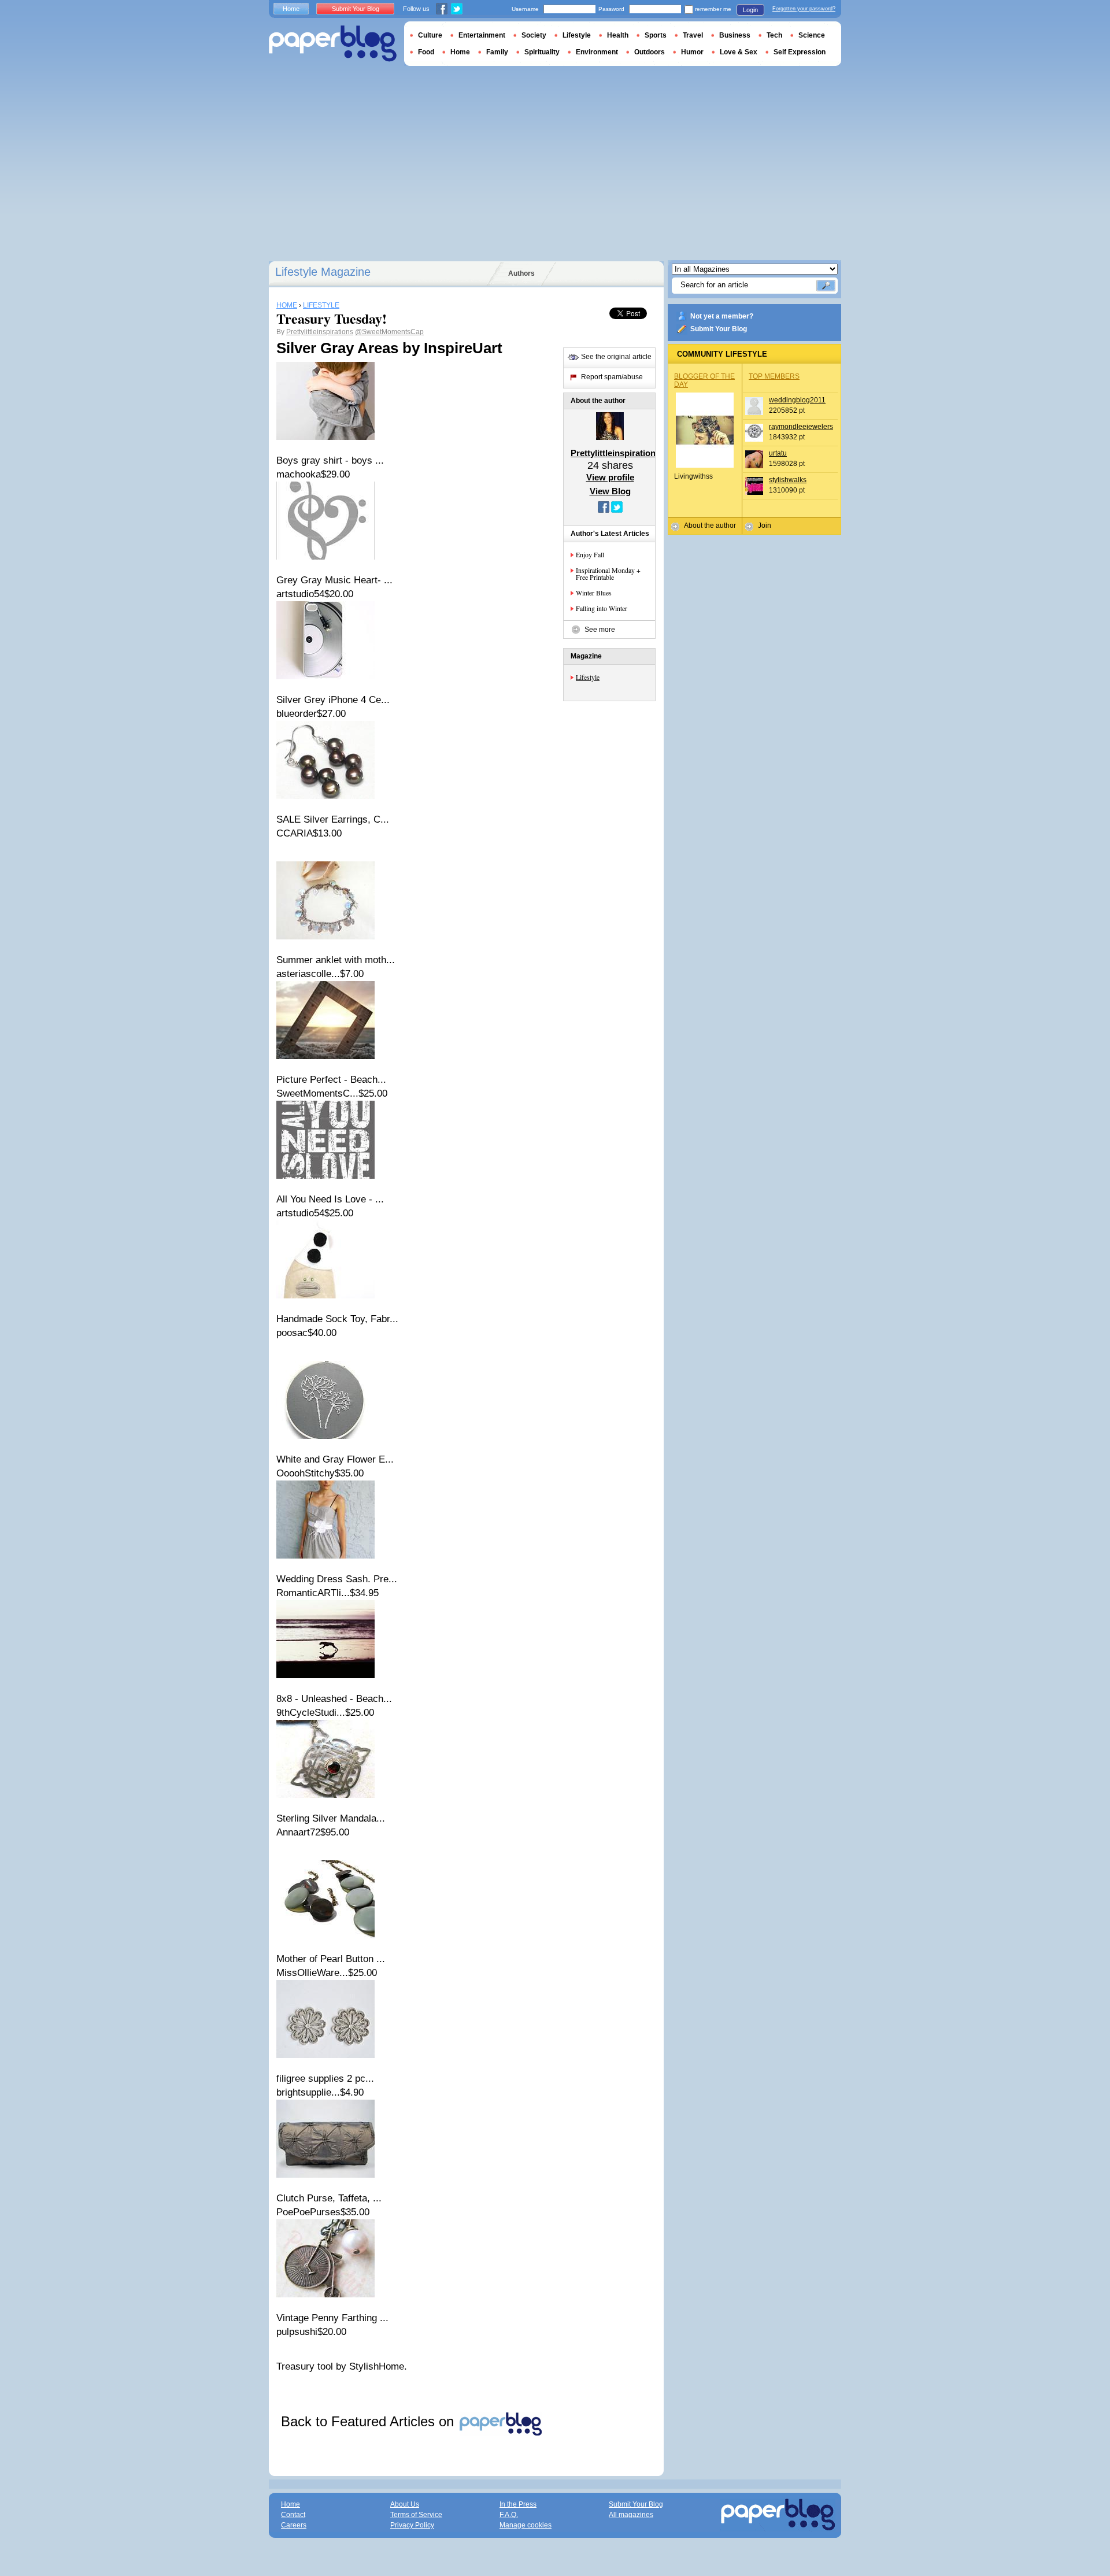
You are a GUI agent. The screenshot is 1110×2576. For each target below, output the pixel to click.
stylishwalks (788, 480)
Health (618, 35)
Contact (293, 2515)
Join (765, 525)
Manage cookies (526, 2525)
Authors (521, 273)
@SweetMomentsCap (389, 332)
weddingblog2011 (797, 400)
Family (497, 52)
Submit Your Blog (719, 329)
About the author (710, 525)
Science (812, 35)
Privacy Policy (412, 2525)
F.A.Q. (509, 2515)
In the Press (518, 2504)
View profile (610, 477)
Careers (294, 2525)
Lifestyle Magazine (323, 272)
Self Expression (800, 52)
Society (534, 35)
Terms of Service (416, 2515)
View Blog (610, 491)
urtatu (778, 453)
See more (600, 630)
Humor (692, 52)
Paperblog (333, 44)
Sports (656, 35)
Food (426, 52)
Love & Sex (739, 52)
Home (291, 9)
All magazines (631, 2515)
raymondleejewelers (801, 427)
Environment (597, 52)
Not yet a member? (722, 316)
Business (735, 35)
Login (750, 10)
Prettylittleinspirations (320, 332)
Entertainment (482, 35)
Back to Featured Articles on (369, 2421)
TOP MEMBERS (774, 376)
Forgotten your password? (804, 9)
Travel (693, 35)
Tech (774, 35)
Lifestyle (588, 677)
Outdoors (650, 52)
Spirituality (542, 52)
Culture (430, 35)
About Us (405, 2504)
